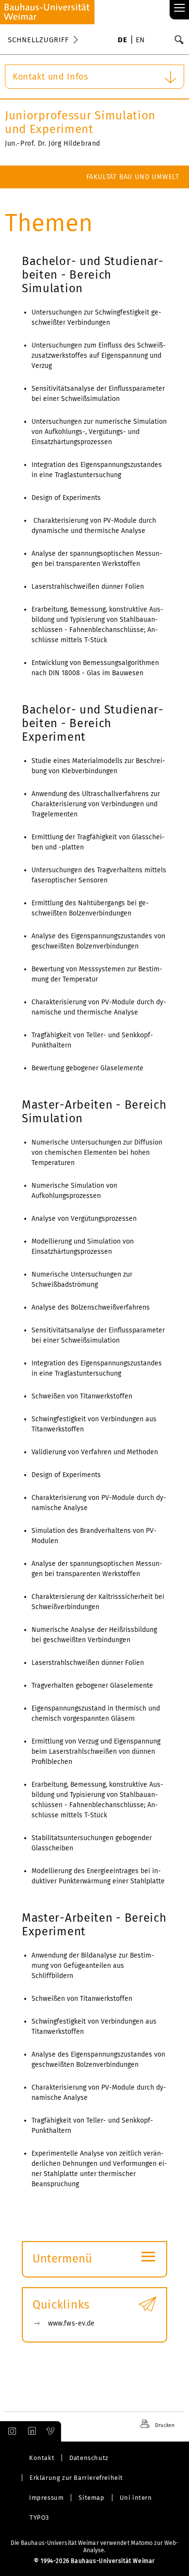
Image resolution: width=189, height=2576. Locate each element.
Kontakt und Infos (50, 77)
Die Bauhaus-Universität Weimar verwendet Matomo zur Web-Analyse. (95, 2547)
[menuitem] (122, 41)
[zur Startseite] (47, 12)
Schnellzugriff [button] (38, 40)
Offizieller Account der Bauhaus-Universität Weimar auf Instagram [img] (10, 2431)
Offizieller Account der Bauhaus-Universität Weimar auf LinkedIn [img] (31, 2431)
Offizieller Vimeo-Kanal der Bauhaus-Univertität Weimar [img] (51, 2431)
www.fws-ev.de (71, 2323)
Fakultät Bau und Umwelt (133, 177)
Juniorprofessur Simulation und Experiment (80, 122)
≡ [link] (180, 8)
